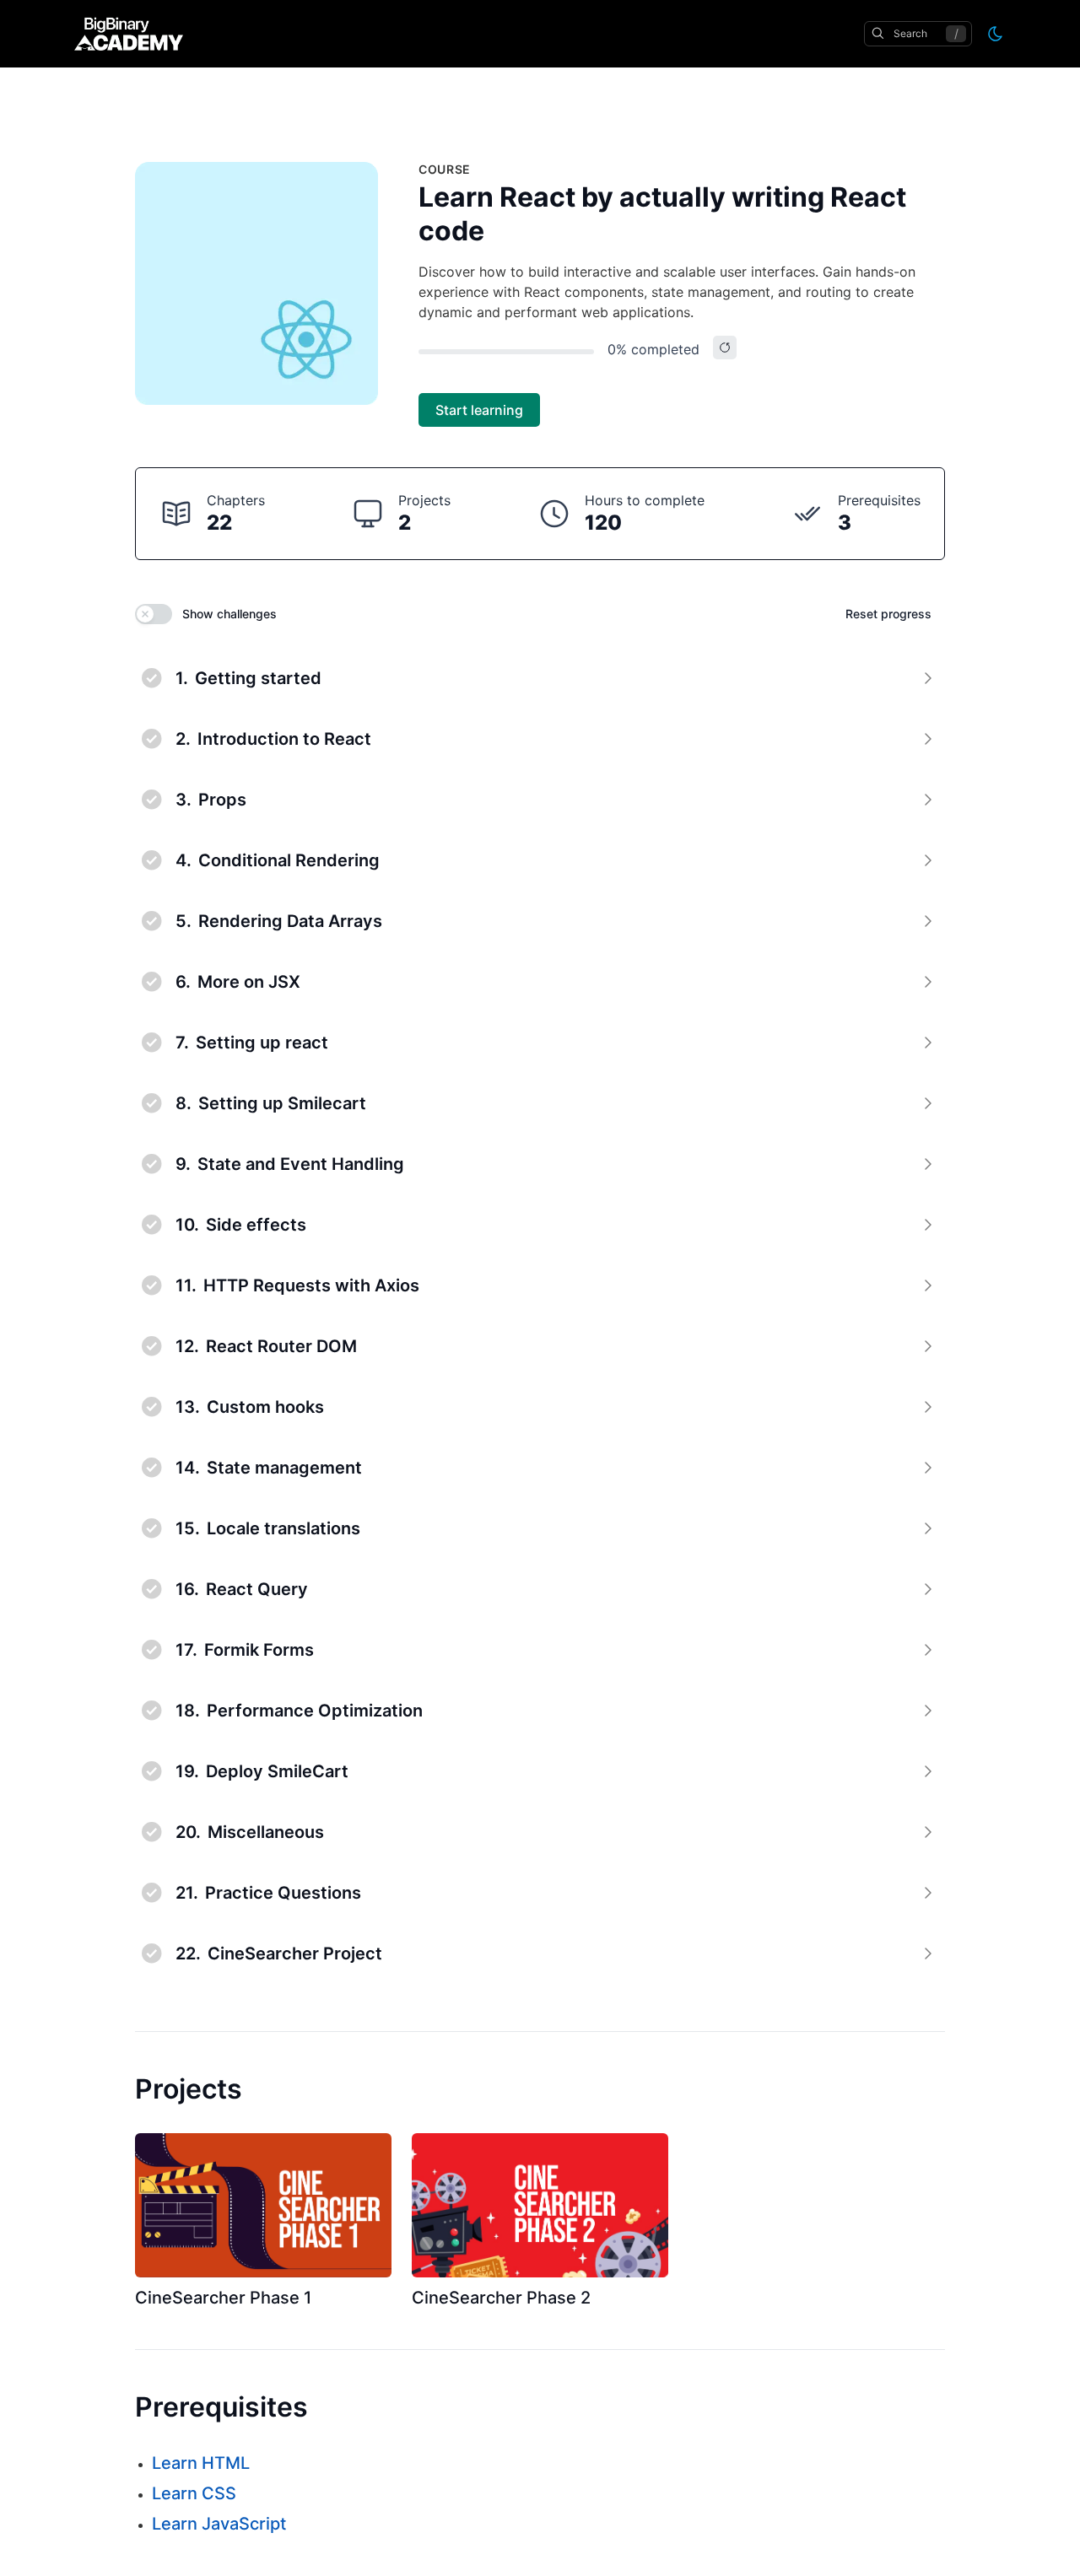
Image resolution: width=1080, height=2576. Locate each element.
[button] (540, 678)
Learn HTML (201, 2463)
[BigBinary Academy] (129, 34)
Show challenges (229, 614)
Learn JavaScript (219, 2524)
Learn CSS (194, 2493)
